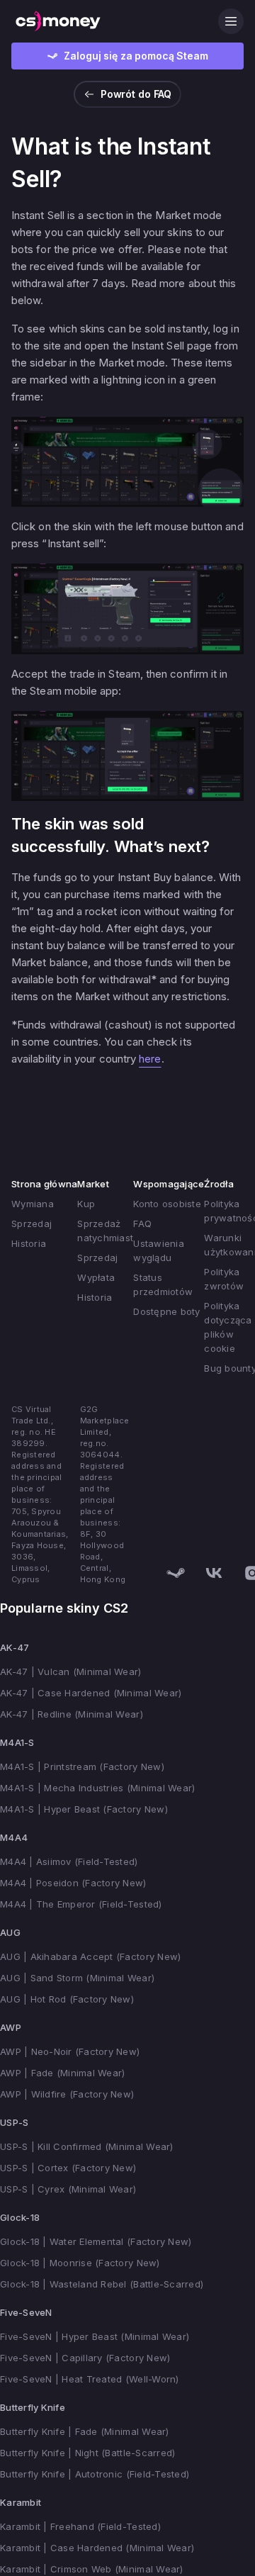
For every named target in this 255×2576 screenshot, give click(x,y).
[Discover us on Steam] (176, 1573)
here (150, 1059)
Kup (86, 1204)
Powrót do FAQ (136, 94)
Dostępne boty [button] (166, 1311)
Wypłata (96, 1277)
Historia (29, 1243)
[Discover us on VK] (214, 1573)
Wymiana (33, 1204)
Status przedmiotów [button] (163, 1284)
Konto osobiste (167, 1204)
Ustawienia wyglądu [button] (159, 1250)
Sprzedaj (32, 1223)
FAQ (142, 1223)
